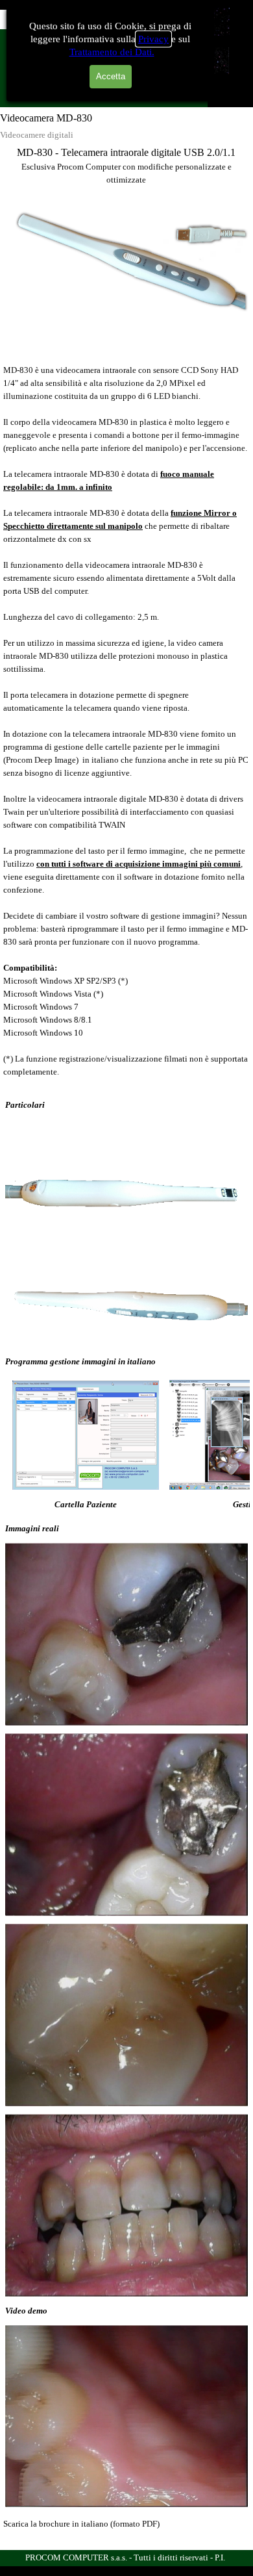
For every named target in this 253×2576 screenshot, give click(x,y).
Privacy (153, 39)
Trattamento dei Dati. (112, 52)
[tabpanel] (126, 166)
